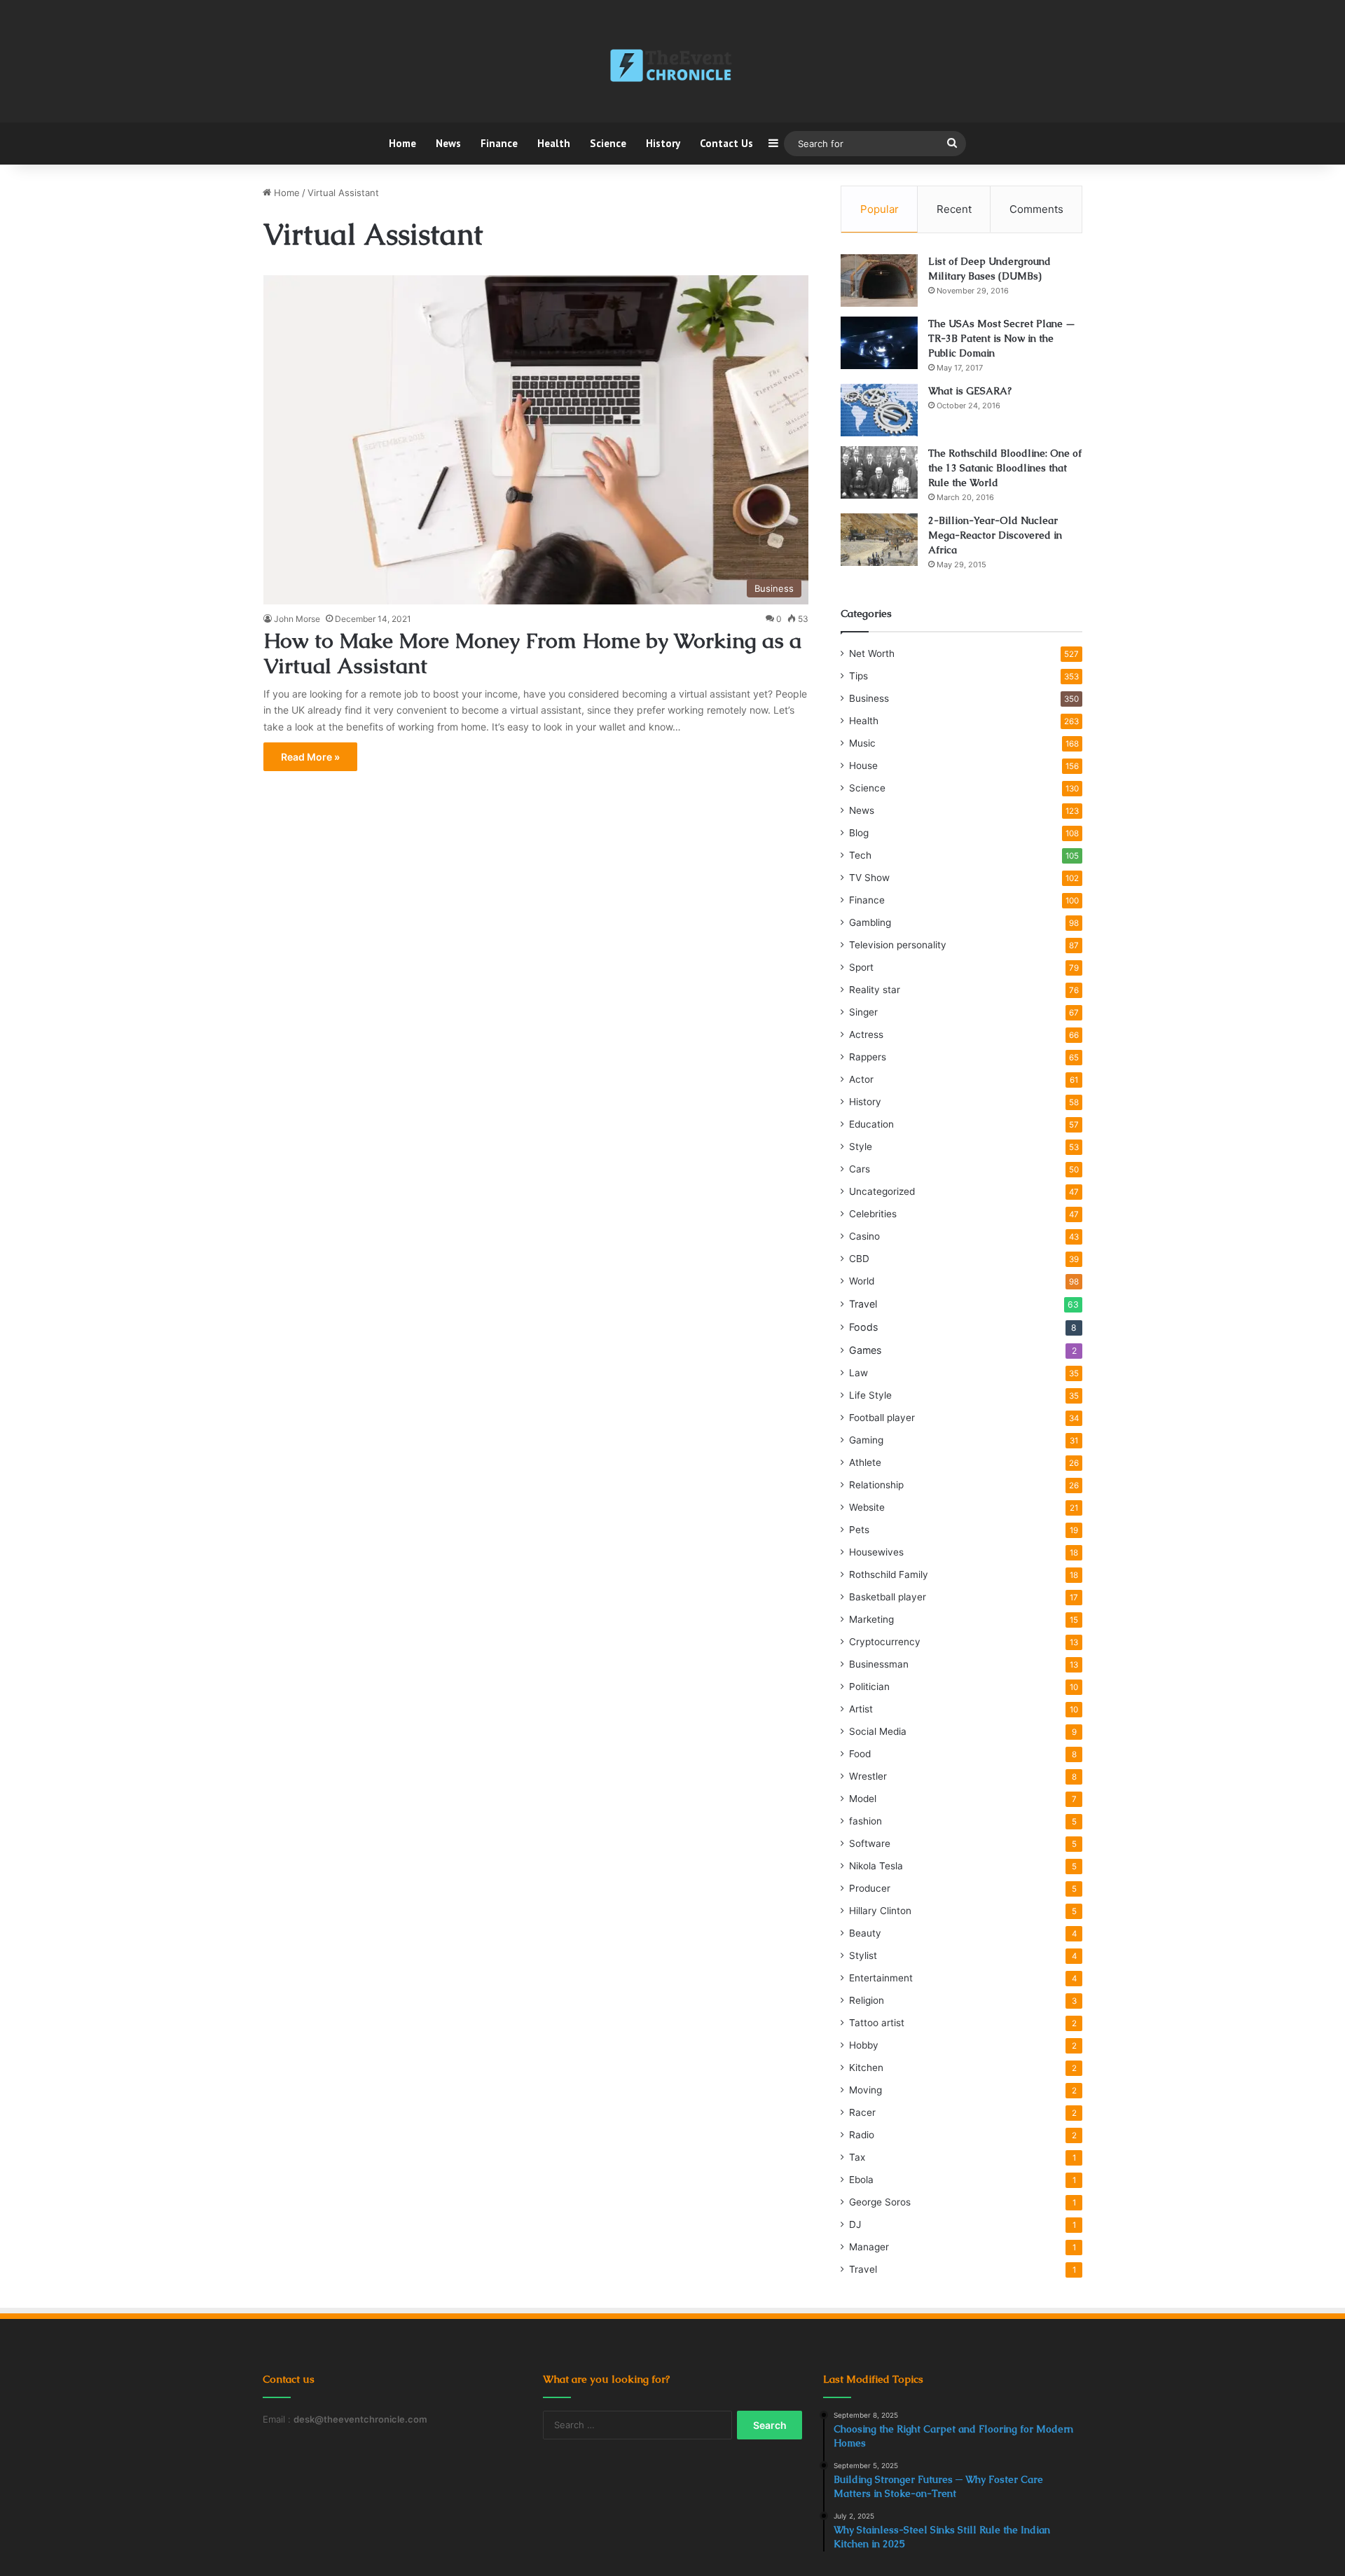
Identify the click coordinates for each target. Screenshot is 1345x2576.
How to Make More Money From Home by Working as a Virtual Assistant (532, 653)
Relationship (876, 1485)
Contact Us (726, 143)
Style (861, 1147)
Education (871, 1124)
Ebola (861, 2180)
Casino (864, 1236)
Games (865, 1350)
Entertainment (881, 1978)
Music (862, 743)
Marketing (871, 1619)
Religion (867, 2000)
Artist (861, 1709)
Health (554, 143)
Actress (866, 1034)
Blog (859, 833)
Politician (869, 1687)
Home (402, 143)
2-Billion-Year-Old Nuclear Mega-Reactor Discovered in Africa (995, 535)
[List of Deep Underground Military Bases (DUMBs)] (879, 281)
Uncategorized (882, 1191)
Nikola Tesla (876, 1866)
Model (863, 1799)
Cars (860, 1169)
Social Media (878, 1731)
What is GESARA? (970, 391)
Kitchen (866, 2068)
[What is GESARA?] (879, 410)
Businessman (879, 1664)
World (862, 1281)
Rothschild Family (889, 1574)
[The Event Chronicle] (672, 67)
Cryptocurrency (885, 1642)
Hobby (864, 2045)
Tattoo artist (877, 2023)
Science (608, 143)
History (663, 143)
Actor (861, 1079)
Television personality (898, 945)
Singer (863, 1012)
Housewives (876, 1552)
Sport (861, 967)
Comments (1036, 209)
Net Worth (872, 653)
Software (870, 1843)
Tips (858, 676)
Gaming (866, 1440)
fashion (865, 1821)
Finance (499, 143)
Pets (859, 1530)
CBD (859, 1259)
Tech (860, 855)
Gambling (870, 922)
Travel (863, 1304)
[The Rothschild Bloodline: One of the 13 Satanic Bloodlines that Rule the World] (879, 472)
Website (867, 1507)
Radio (862, 2135)
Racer (862, 2112)
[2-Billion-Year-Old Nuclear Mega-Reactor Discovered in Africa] (879, 540)
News (448, 143)
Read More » (310, 757)
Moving (865, 2090)
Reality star (875, 990)
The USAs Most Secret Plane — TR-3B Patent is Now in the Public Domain (1002, 338)
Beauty (865, 1933)
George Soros (880, 2202)
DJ (855, 2224)
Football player (882, 1418)
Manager (869, 2247)
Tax (857, 2157)
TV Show (869, 878)
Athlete (865, 1462)
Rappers (868, 1057)
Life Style (870, 1395)
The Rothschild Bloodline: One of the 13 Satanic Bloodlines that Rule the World (1005, 468)
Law (858, 1373)
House (863, 766)
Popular (880, 209)
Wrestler (868, 1776)
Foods (863, 1327)
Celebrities (873, 1214)
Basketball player (888, 1597)
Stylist (863, 1955)
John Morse (297, 619)
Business (869, 698)
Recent (954, 209)
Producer (870, 1888)
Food (860, 1754)
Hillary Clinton (880, 1911)
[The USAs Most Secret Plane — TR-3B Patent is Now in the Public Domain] (879, 343)
